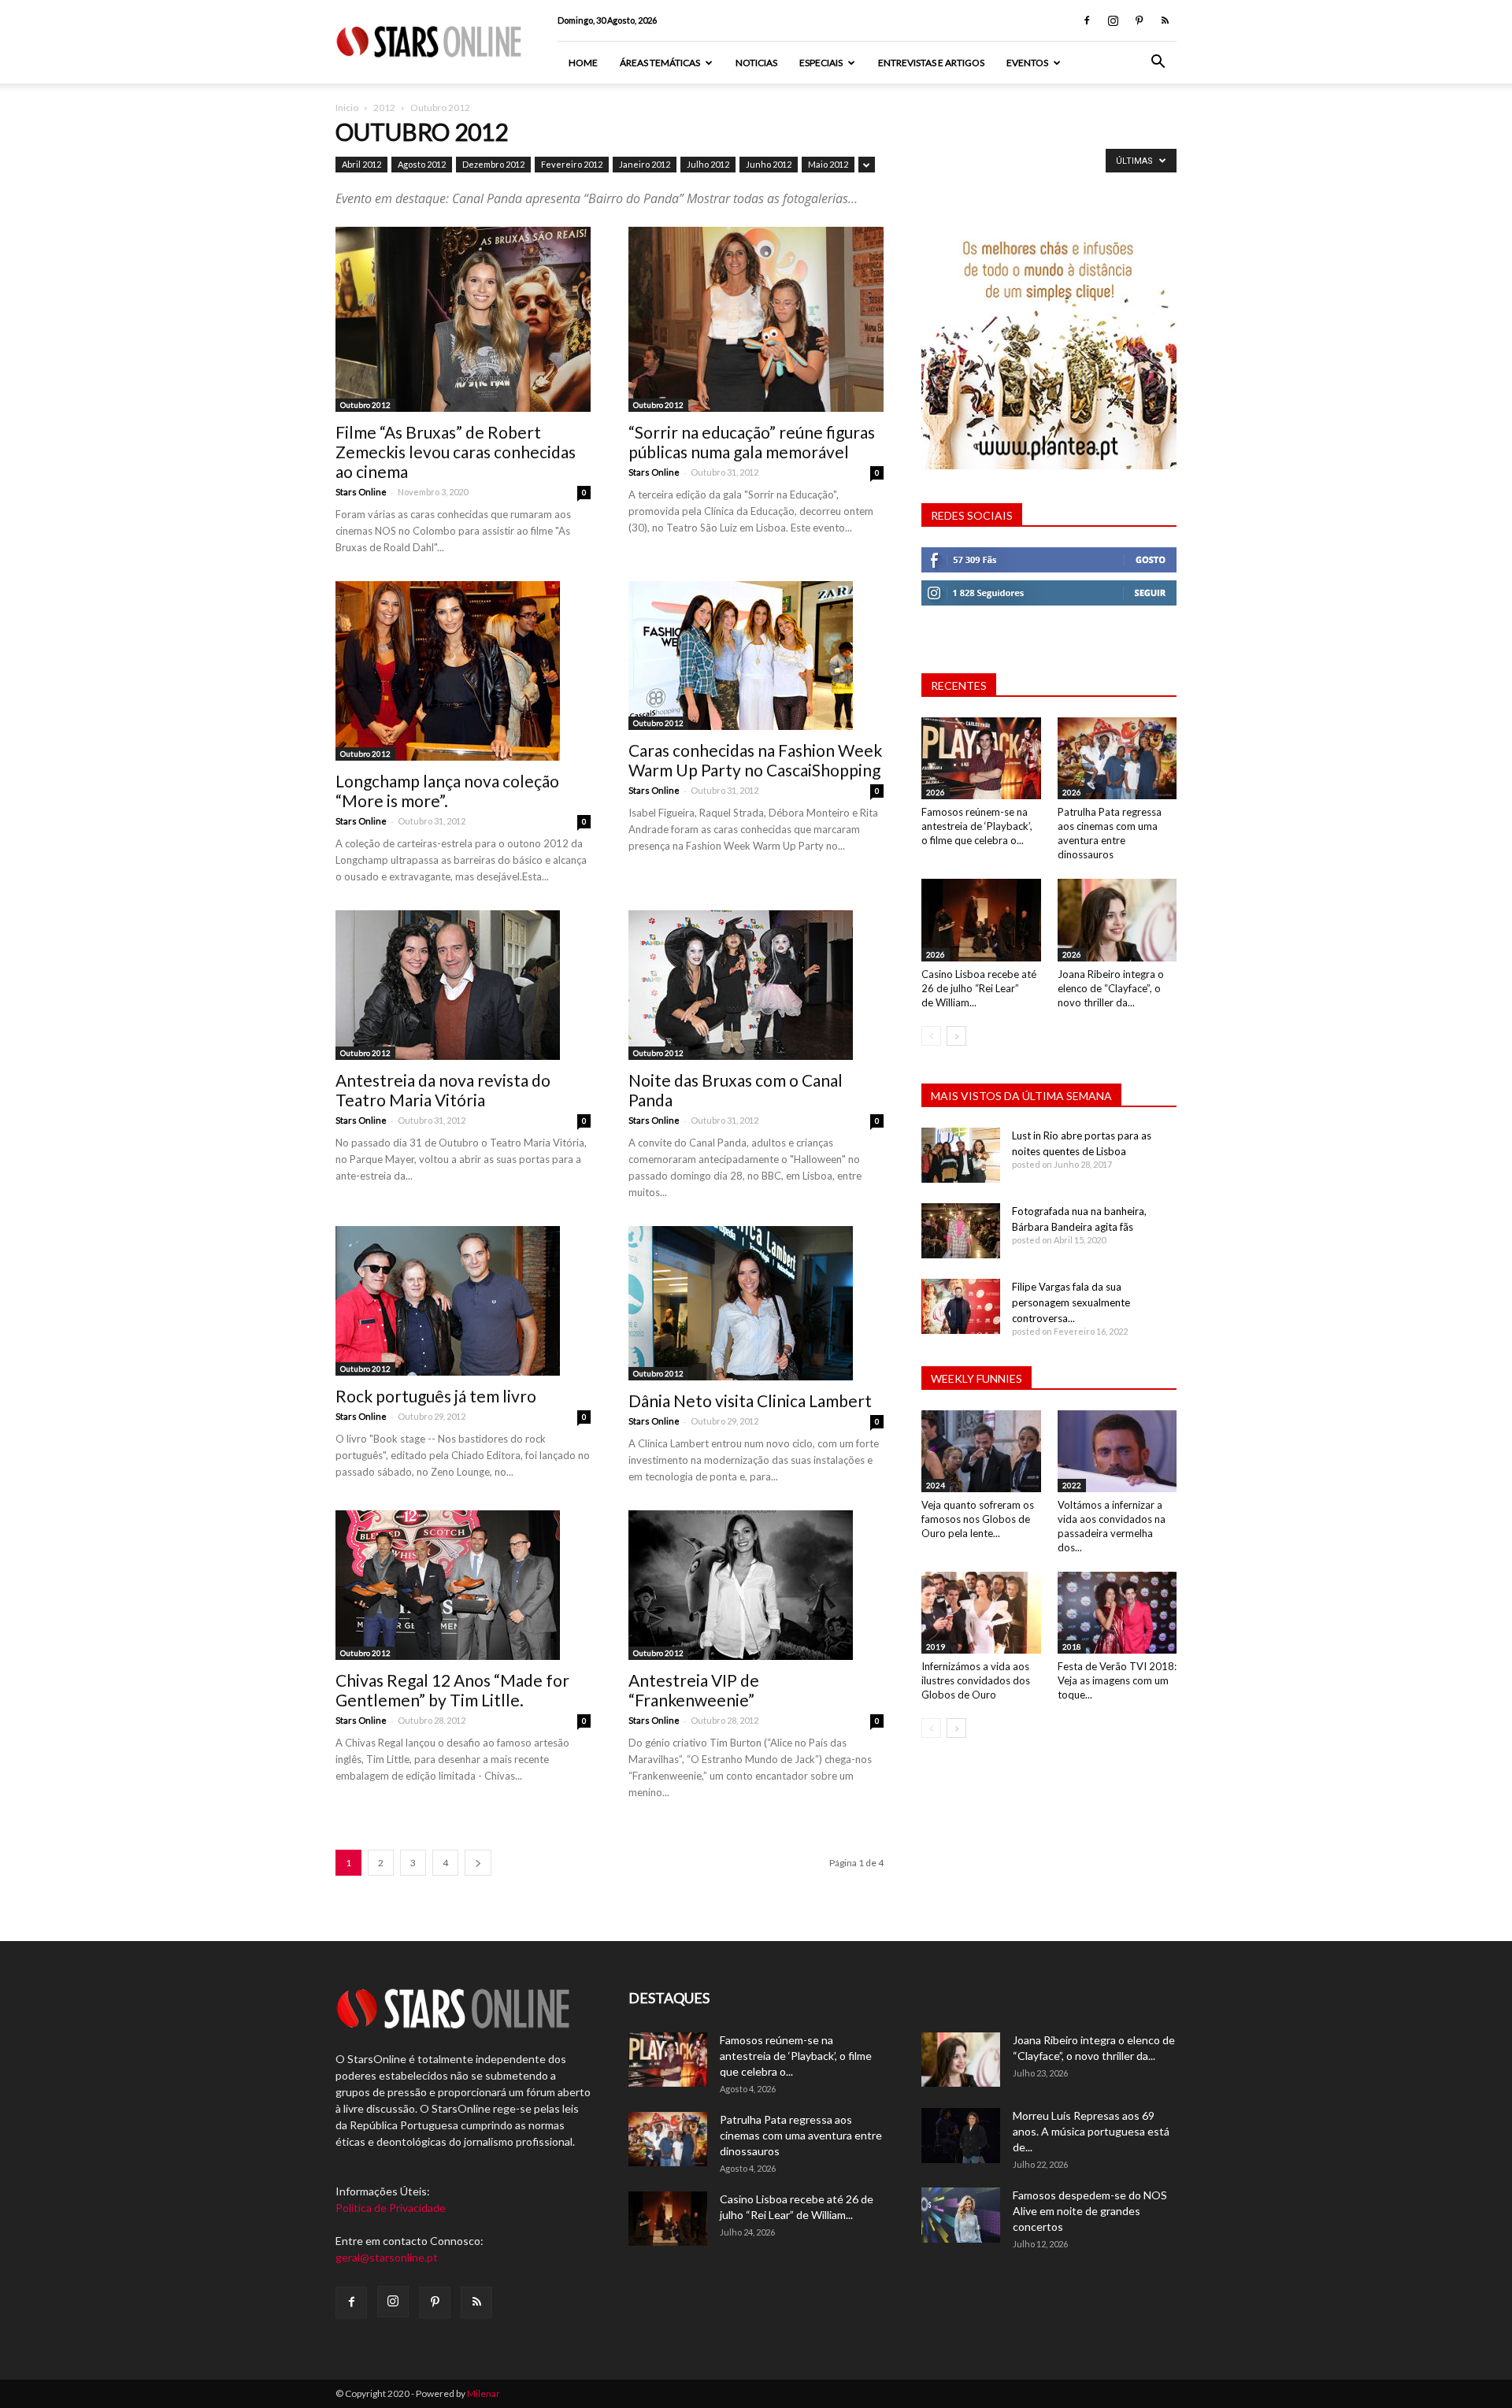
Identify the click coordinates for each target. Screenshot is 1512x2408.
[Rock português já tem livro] (463, 1301)
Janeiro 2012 (645, 164)
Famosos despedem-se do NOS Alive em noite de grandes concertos (1090, 2211)
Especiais (821, 63)
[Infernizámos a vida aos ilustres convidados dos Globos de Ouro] (981, 1613)
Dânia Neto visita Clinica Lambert (750, 1400)
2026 (936, 792)
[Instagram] (1113, 20)
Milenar (484, 2393)
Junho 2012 (769, 164)
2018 (1072, 1647)
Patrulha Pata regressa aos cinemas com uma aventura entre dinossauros (801, 2135)
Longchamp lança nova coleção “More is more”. (447, 791)
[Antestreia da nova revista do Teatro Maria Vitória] (463, 985)
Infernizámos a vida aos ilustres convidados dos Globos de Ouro (976, 1680)
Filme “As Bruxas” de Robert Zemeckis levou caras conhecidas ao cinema (456, 452)
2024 (936, 1485)
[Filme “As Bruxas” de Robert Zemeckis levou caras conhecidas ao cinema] (463, 319)
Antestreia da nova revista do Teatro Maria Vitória (443, 1090)
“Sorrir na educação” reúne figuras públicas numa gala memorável (752, 442)
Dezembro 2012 (493, 164)
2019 (936, 1647)
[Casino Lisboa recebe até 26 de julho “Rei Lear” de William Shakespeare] (981, 920)
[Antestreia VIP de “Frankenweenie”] (756, 1585)
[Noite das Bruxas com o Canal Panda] (756, 985)
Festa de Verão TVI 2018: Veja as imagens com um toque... (1117, 1680)
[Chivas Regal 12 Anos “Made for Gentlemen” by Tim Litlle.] (463, 1585)
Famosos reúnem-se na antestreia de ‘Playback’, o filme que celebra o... (977, 826)
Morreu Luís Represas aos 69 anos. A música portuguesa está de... (1091, 2131)
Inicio (347, 107)
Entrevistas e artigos (931, 63)
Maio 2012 (828, 164)
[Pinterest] (1139, 20)
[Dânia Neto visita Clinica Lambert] (756, 1303)
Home (583, 63)
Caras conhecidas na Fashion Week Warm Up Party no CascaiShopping (755, 760)
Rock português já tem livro (436, 1396)
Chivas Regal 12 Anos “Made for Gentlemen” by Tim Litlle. (452, 1690)
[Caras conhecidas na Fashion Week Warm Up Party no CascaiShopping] (756, 656)
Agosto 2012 (422, 164)
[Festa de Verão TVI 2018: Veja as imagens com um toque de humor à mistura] (1117, 1613)
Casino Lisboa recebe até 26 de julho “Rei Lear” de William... (979, 988)
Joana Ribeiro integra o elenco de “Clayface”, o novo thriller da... (1111, 988)
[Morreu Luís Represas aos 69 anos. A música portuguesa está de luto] (961, 2136)
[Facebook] (1087, 20)
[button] (1158, 63)
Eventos (1027, 63)
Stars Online (361, 492)
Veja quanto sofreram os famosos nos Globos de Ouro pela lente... (978, 1519)
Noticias (756, 63)
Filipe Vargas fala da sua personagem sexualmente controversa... (1071, 1302)
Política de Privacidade (391, 2208)
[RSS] (1165, 20)
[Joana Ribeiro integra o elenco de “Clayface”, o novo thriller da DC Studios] (1117, 920)
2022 (1072, 1485)
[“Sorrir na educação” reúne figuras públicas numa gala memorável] (756, 319)
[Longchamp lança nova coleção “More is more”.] (463, 671)
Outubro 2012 (365, 405)
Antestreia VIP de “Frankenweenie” (694, 1690)
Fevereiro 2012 (572, 164)
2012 (384, 107)
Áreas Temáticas (660, 63)
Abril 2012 (361, 164)
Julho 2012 (708, 164)
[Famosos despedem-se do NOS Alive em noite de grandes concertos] (961, 2215)
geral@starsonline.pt (387, 2257)
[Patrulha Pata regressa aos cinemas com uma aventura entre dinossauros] (1117, 758)
